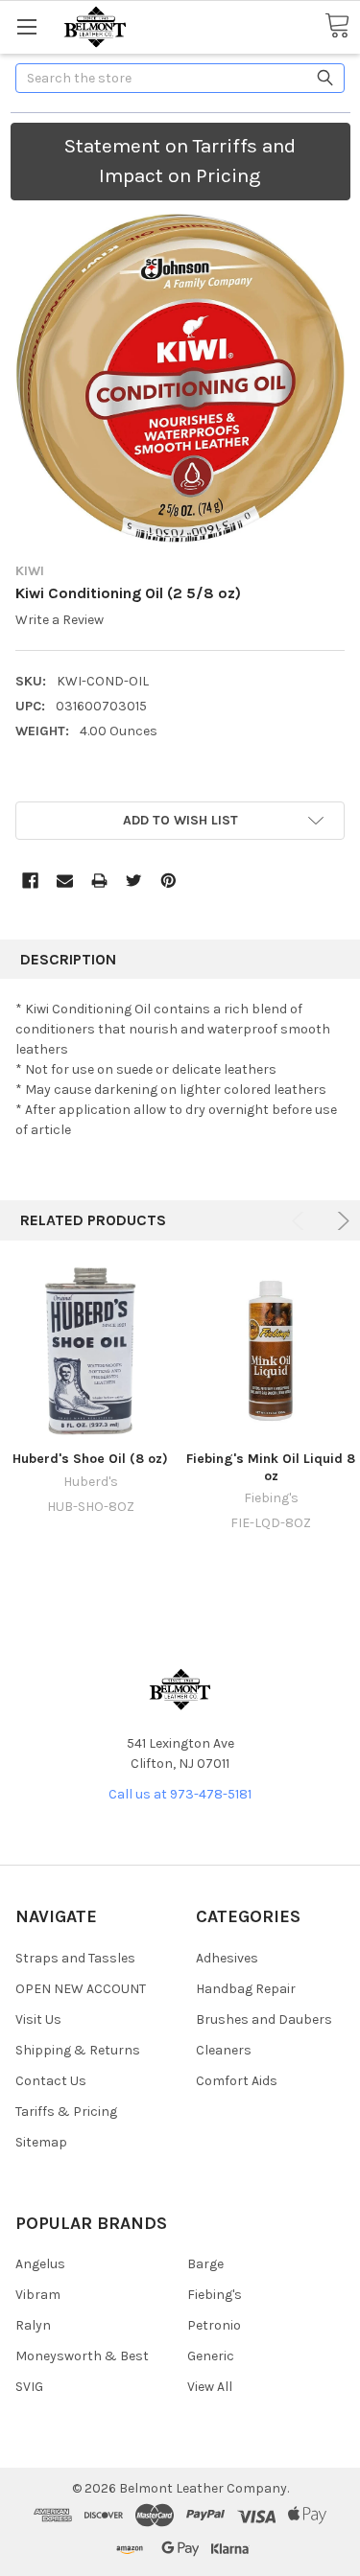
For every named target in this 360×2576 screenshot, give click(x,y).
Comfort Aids (237, 2081)
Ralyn (33, 2325)
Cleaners (224, 2050)
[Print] (99, 881)
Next (340, 1221)
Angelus (40, 2264)
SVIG (29, 2387)
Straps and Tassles (75, 1958)
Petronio (214, 2325)
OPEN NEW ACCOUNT (81, 1989)
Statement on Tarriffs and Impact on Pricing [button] (180, 161)
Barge (205, 2264)
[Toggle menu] (26, 26)
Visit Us (38, 2019)
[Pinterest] (168, 881)
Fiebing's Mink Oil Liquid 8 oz (271, 1467)
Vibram (38, 2295)
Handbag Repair (246, 1989)
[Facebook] (30, 881)
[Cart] (337, 26)
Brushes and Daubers (264, 2019)
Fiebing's (215, 2295)
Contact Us (51, 2081)
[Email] (65, 881)
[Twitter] (134, 881)
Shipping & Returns (78, 2050)
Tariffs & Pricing (66, 2112)
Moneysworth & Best (82, 2356)
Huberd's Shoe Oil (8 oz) (90, 1459)
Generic (211, 2356)
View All (210, 2387)
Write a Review (60, 620)
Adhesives (227, 1958)
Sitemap (41, 2142)
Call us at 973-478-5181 (180, 1794)
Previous (301, 1221)
